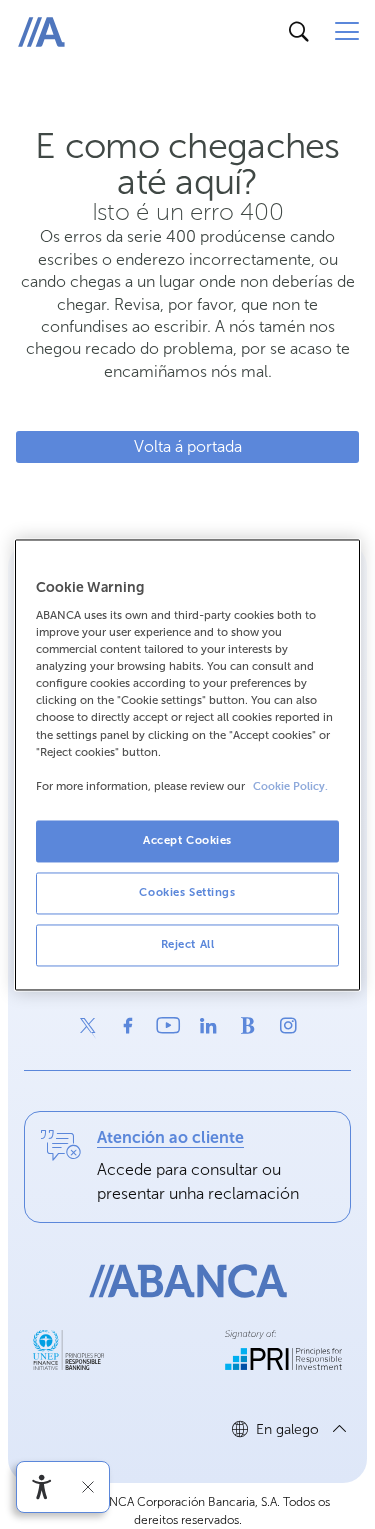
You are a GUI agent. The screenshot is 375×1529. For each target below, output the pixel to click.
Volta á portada (188, 446)
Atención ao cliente (170, 1137)
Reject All (188, 944)
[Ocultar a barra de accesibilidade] (88, 1487)
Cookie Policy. (290, 786)
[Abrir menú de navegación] (347, 32)
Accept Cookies (187, 840)
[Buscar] (299, 32)
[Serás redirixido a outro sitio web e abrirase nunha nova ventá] (88, 1026)
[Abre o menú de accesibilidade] (42, 1487)
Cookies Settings (187, 892)
